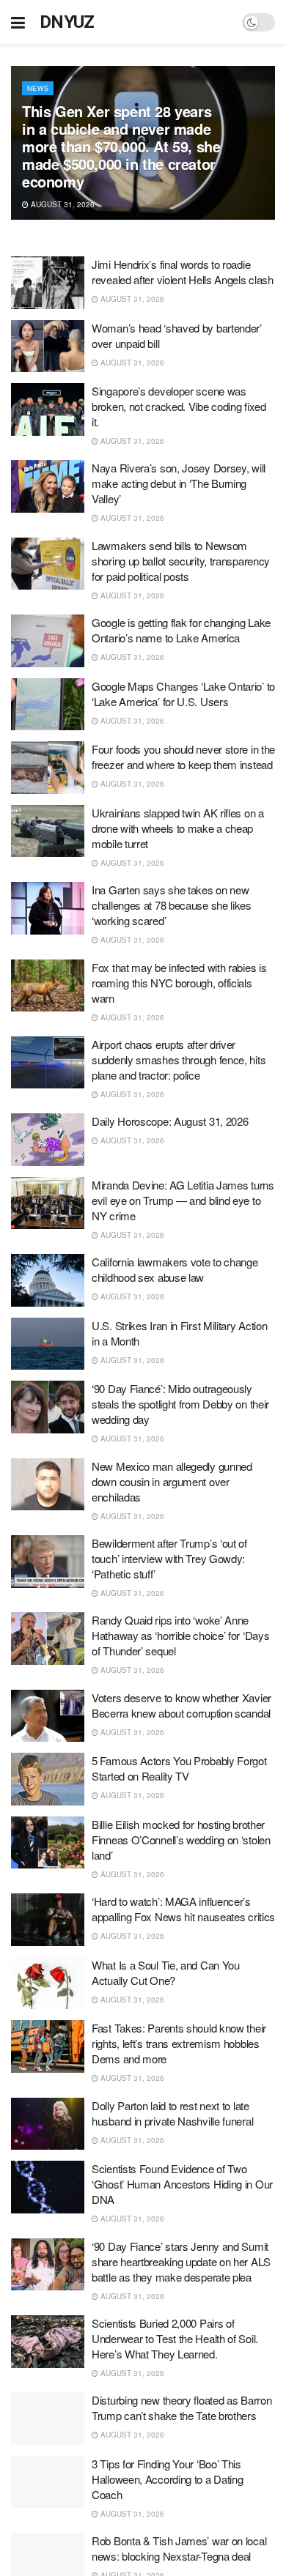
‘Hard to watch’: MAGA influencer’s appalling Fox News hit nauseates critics (183, 1909)
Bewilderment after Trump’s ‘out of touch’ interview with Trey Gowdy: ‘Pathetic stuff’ (169, 1558)
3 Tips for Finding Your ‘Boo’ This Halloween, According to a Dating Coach (167, 2479)
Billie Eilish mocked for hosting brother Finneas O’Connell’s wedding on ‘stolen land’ (181, 1840)
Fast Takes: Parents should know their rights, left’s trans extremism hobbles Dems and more (179, 2043)
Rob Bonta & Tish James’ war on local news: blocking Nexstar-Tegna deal (179, 2548)
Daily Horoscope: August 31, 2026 (170, 1121)
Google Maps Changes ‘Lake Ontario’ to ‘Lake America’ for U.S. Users (183, 694)
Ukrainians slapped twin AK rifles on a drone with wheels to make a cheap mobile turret (178, 828)
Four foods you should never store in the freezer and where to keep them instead (183, 757)
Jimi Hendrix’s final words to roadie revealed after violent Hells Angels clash (183, 272)
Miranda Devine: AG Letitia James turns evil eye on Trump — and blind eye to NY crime (183, 1200)
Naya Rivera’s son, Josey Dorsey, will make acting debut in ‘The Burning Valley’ (179, 483)
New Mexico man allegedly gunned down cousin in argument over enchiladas (172, 1481)
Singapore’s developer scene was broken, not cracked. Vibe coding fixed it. (179, 406)
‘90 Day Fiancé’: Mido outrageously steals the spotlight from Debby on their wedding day (180, 1404)
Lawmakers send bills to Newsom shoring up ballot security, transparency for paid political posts (181, 561)
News (38, 88)
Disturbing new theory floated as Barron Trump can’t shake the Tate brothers (181, 2408)
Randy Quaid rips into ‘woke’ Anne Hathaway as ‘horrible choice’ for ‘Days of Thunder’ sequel (180, 1635)
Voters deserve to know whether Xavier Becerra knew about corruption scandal (181, 1705)
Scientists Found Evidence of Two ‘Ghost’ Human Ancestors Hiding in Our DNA (182, 2184)
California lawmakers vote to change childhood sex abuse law (175, 1269)
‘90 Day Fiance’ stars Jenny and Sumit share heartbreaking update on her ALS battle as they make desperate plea (181, 2261)
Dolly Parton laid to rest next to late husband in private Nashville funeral (172, 2113)
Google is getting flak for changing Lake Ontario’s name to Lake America (181, 630)
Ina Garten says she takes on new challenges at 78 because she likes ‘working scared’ (172, 905)
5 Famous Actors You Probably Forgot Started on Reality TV (179, 1768)
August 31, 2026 (62, 204)
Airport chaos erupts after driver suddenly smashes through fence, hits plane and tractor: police (179, 1059)
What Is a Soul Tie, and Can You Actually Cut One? (166, 1972)
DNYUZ (67, 22)
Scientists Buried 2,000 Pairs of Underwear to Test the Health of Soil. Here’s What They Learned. (175, 2338)
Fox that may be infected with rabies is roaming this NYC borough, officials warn (179, 983)
